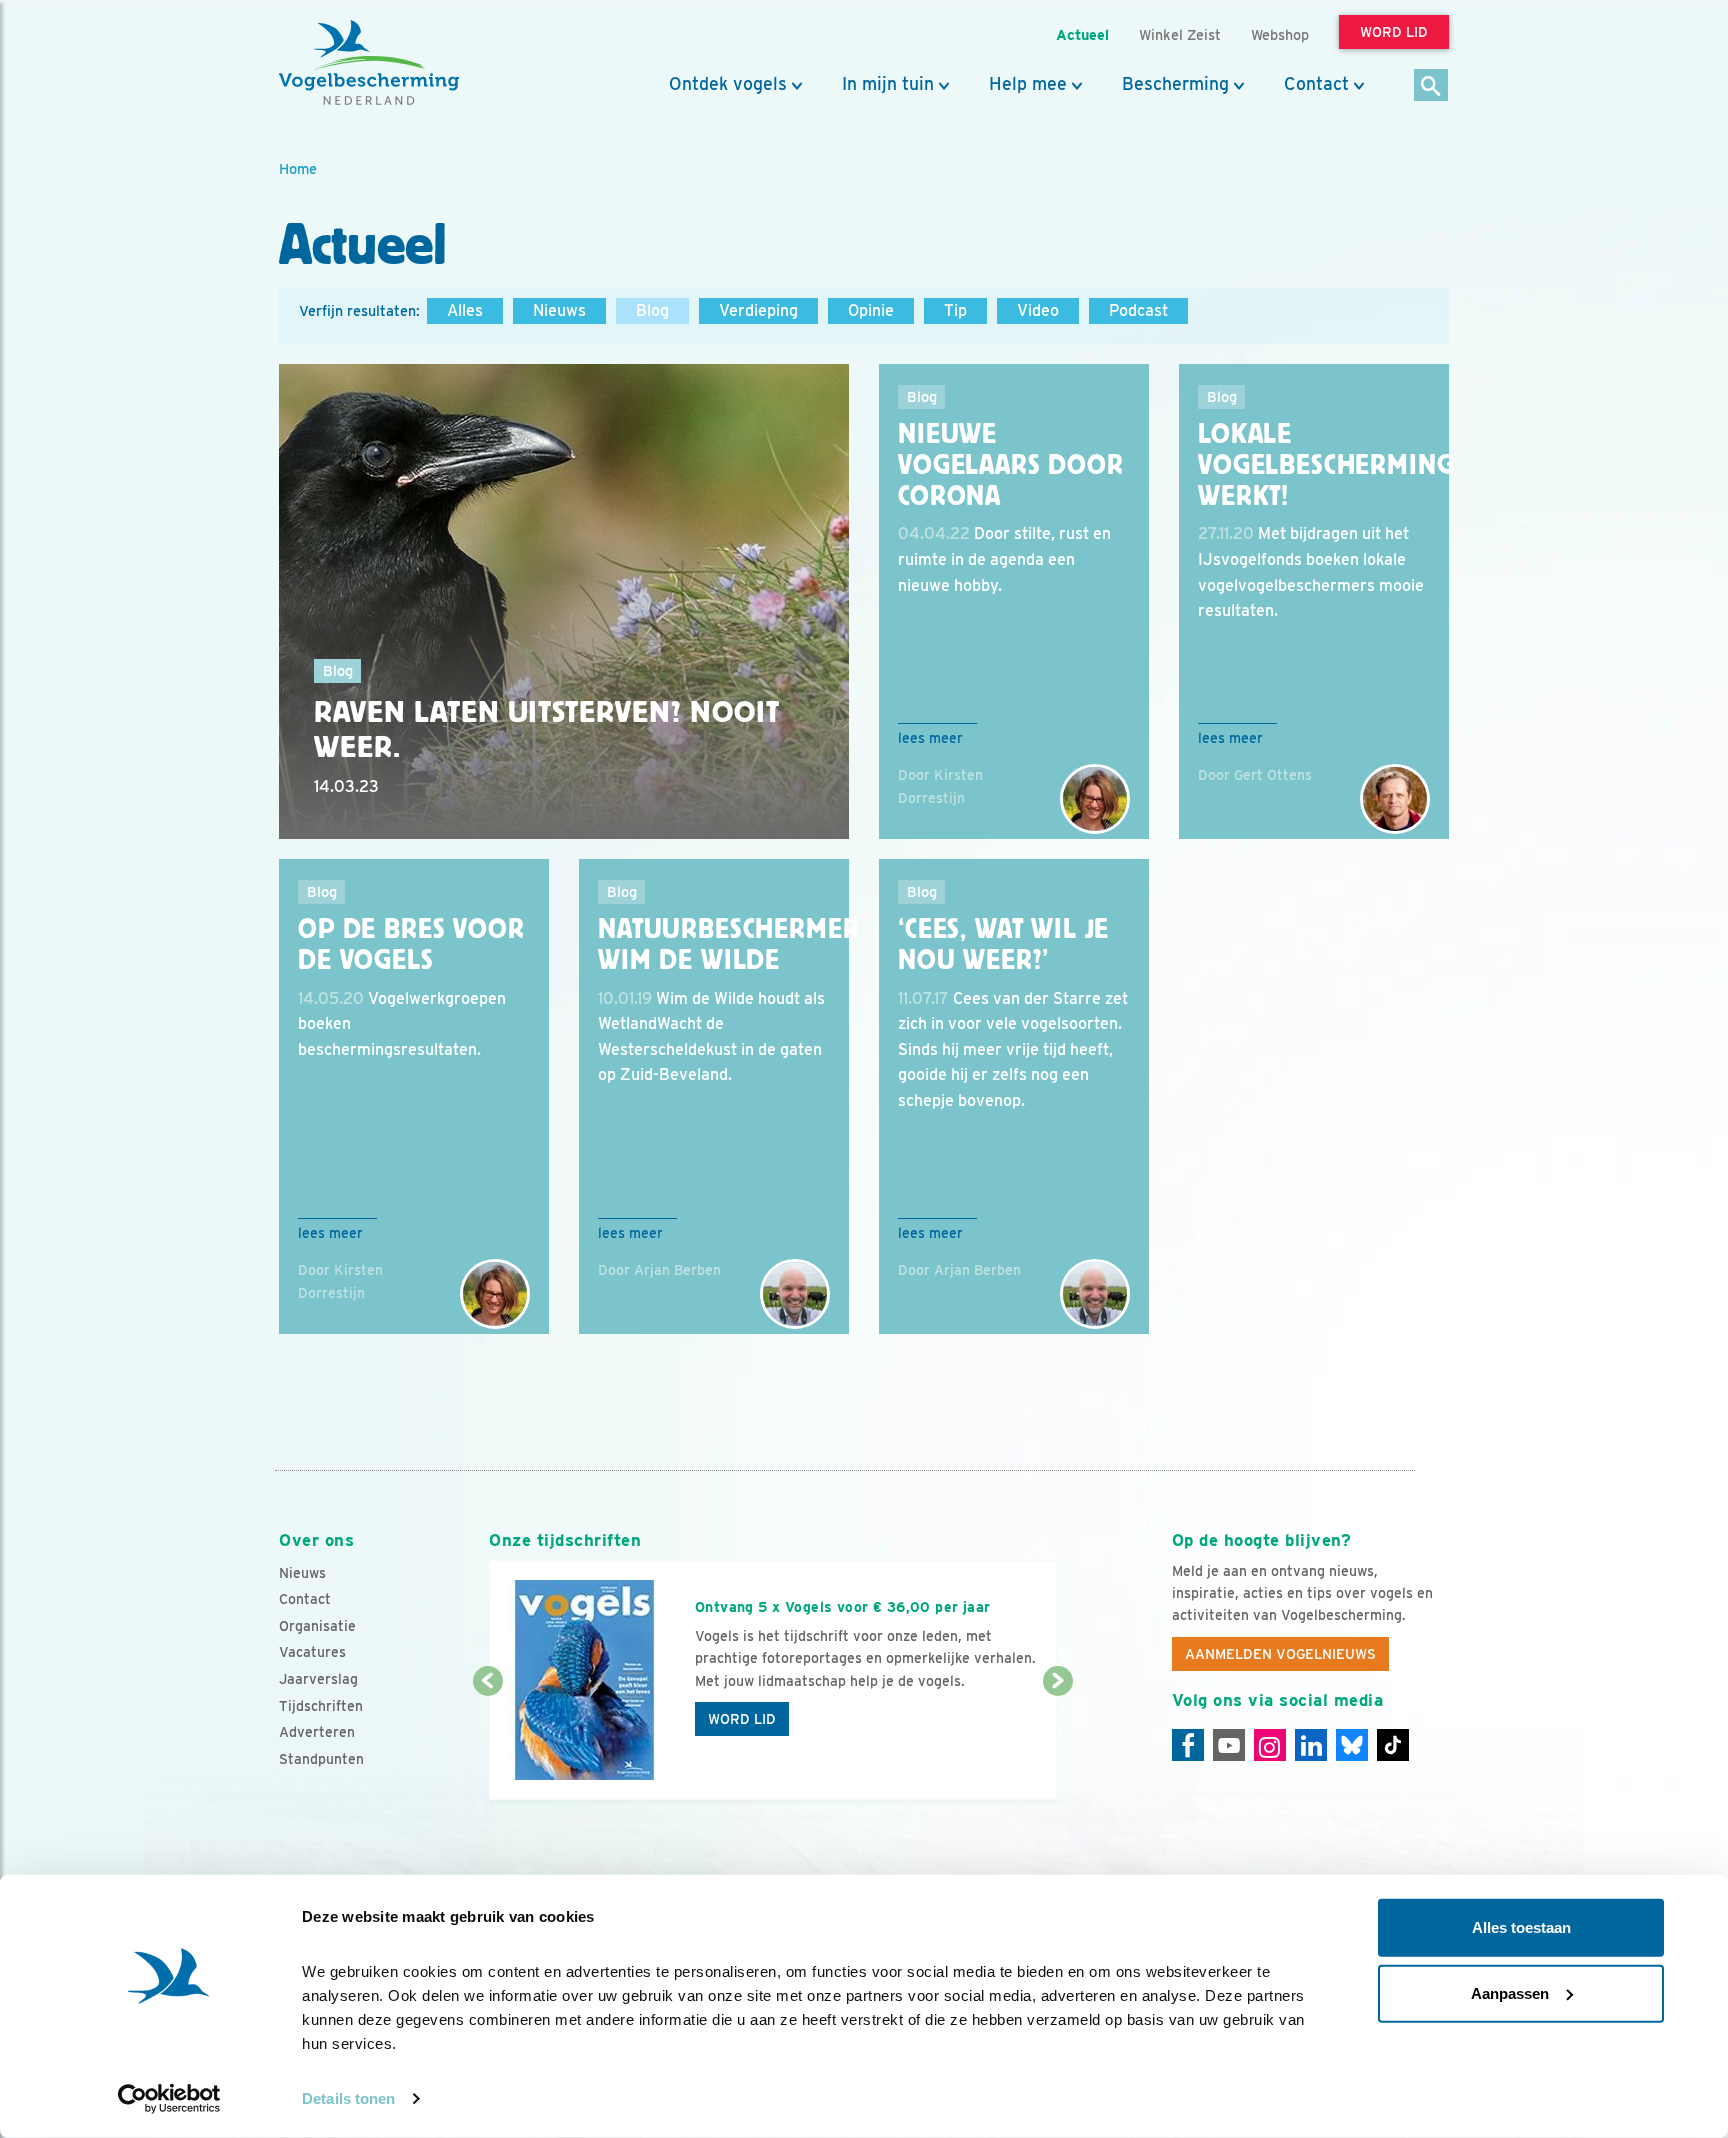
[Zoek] (1431, 86)
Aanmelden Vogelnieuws (1280, 1654)
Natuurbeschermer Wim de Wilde (728, 944)
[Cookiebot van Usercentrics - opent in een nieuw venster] (169, 2099)
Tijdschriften (321, 1706)
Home (298, 168)
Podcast (1138, 310)
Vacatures (312, 1652)
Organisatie (317, 1626)
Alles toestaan (1521, 1927)
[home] (369, 63)
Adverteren (317, 1732)
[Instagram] (1270, 1745)
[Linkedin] (1311, 1745)
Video (1038, 310)
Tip (955, 310)
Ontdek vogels (728, 84)
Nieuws (559, 310)
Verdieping (758, 310)
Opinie (871, 310)
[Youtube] (1229, 1745)
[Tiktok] (1393, 1745)
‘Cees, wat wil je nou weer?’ (1003, 944)
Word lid (742, 1719)
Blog (652, 310)
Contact (1316, 84)
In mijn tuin (888, 84)
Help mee (1028, 84)
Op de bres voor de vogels (411, 944)
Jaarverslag (318, 1679)
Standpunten (321, 1759)
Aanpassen (1510, 1992)
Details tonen (348, 2098)
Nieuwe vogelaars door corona (1011, 465)
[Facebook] (1188, 1745)
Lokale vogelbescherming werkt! (1326, 465)
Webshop (1280, 34)
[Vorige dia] (487, 1742)
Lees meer (930, 738)
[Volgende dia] (1057, 1742)
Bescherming (1175, 84)
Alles (465, 310)
